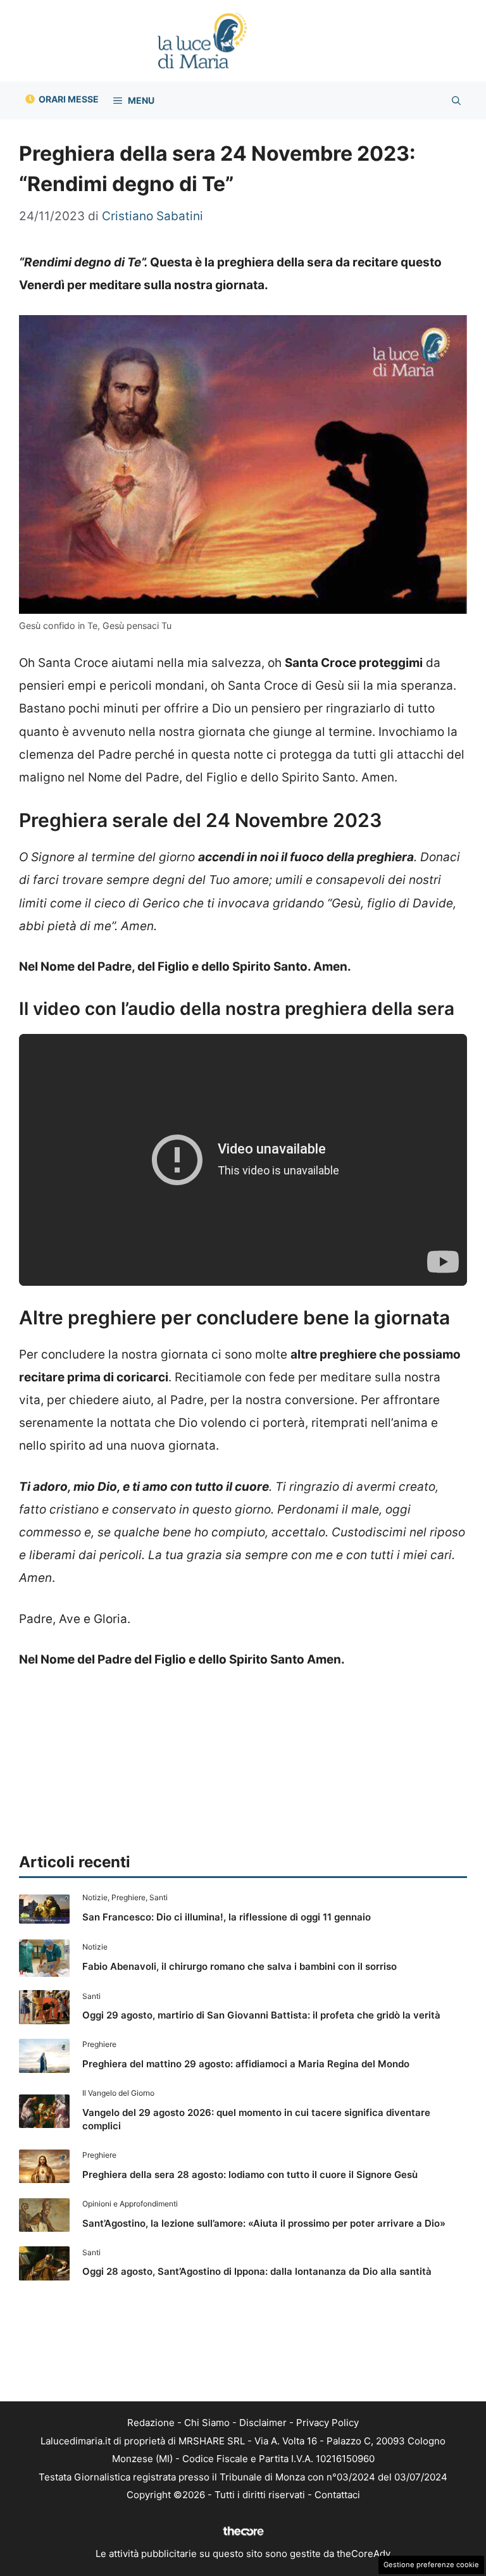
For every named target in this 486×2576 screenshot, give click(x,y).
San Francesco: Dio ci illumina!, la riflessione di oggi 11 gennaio (227, 1917)
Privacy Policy (327, 2423)
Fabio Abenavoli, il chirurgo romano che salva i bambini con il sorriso (240, 1966)
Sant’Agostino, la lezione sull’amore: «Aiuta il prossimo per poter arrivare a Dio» (264, 2223)
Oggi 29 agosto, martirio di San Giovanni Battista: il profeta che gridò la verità (261, 2015)
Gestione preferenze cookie (431, 2565)
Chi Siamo (207, 2423)
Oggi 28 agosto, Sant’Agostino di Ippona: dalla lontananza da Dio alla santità (257, 2271)
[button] (456, 101)
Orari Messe (69, 99)
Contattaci (337, 2495)
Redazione (151, 2423)
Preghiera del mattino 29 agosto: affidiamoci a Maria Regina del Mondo (246, 2064)
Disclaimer (263, 2423)
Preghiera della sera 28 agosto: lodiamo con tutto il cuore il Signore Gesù (250, 2175)
